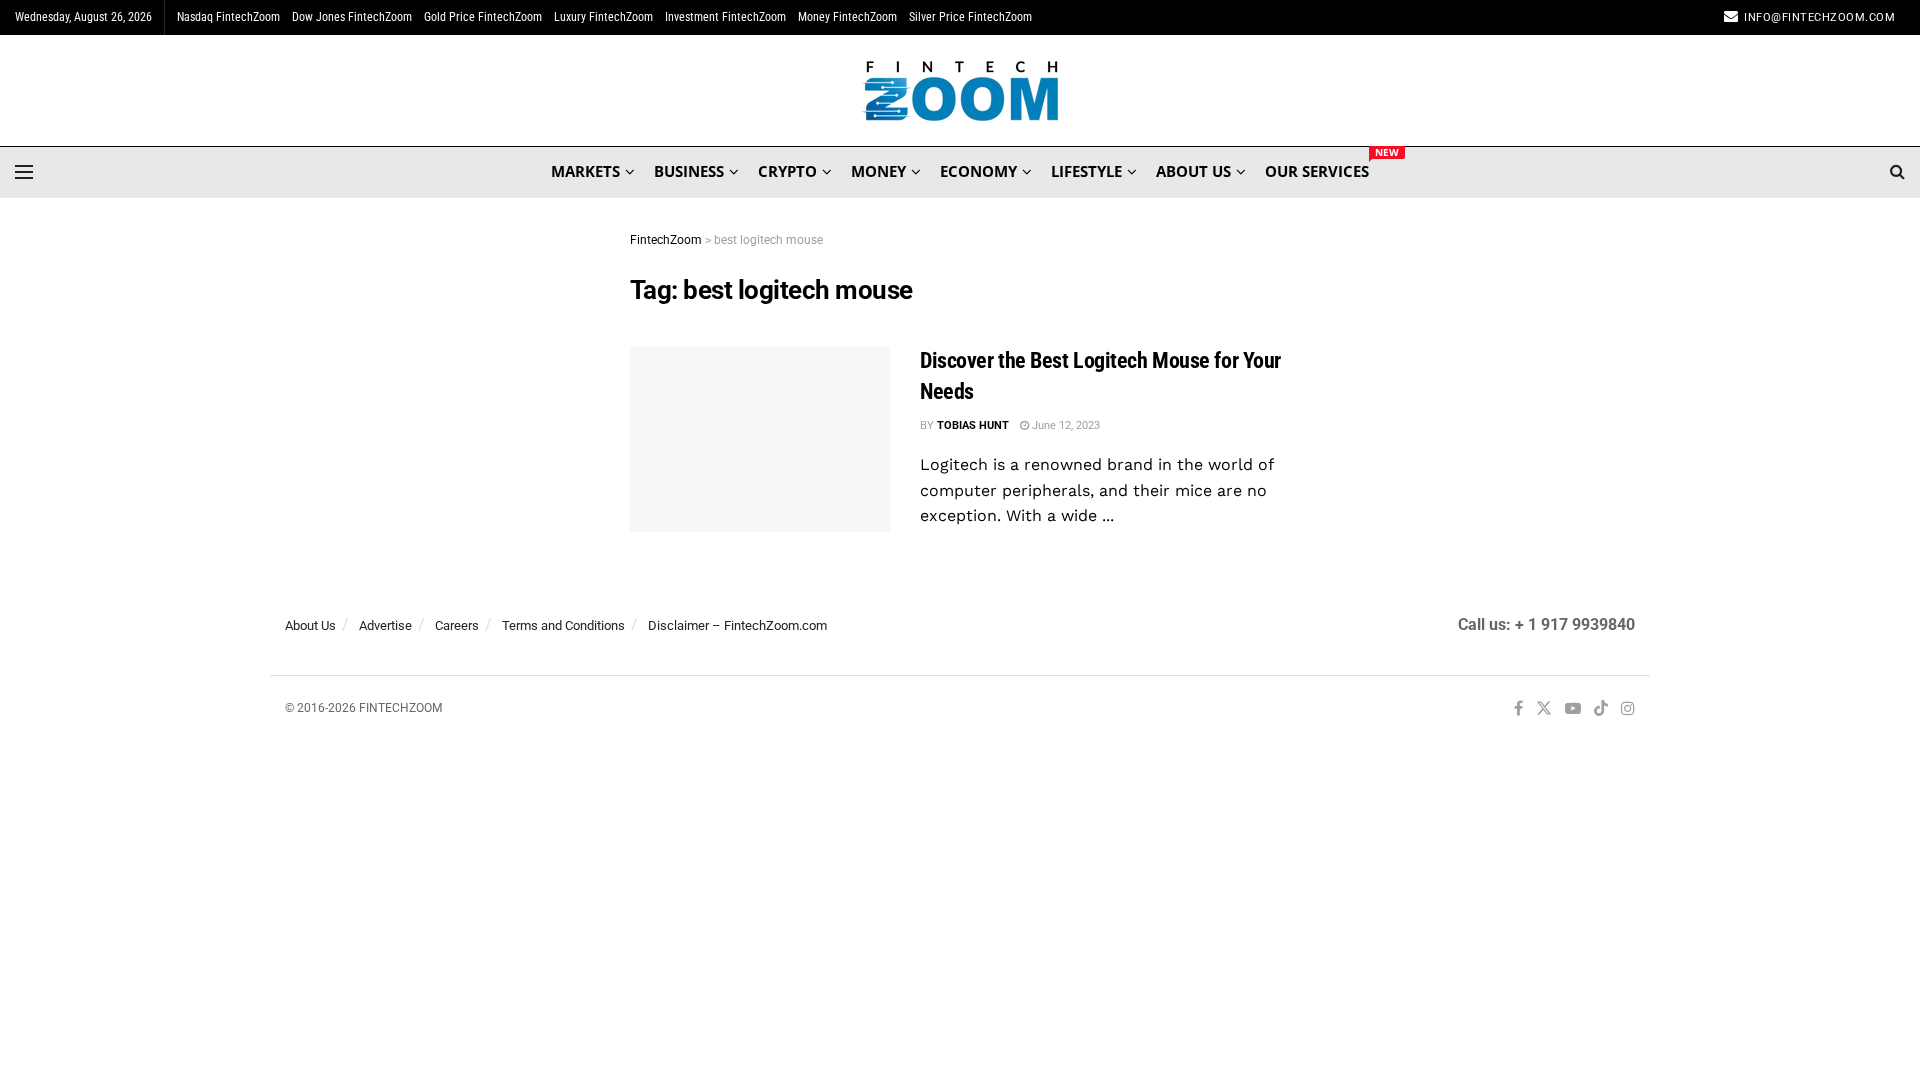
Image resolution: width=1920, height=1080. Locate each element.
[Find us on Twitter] (1544, 709)
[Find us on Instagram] (1628, 709)
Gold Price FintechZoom (483, 17)
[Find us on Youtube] (1573, 709)
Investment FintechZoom (725, 17)
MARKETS (585, 171)
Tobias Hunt (973, 425)
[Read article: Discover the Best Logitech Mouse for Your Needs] (760, 439)
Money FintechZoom (847, 17)
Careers (457, 625)
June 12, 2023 (1064, 425)
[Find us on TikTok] (1601, 710)
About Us (310, 625)
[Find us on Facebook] (1518, 709)
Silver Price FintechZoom (970, 17)
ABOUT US (1193, 171)
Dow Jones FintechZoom (352, 17)
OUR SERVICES (1317, 168)
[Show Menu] (24, 172)
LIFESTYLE (1086, 171)
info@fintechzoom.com (1819, 17)
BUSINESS (689, 171)
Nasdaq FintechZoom (228, 17)
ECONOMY (978, 171)
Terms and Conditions (563, 625)
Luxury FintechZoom (603, 17)
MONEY (878, 171)
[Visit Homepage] (960, 91)
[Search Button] (1897, 172)
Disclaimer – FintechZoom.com (737, 625)
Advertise (385, 625)
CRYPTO (787, 171)
